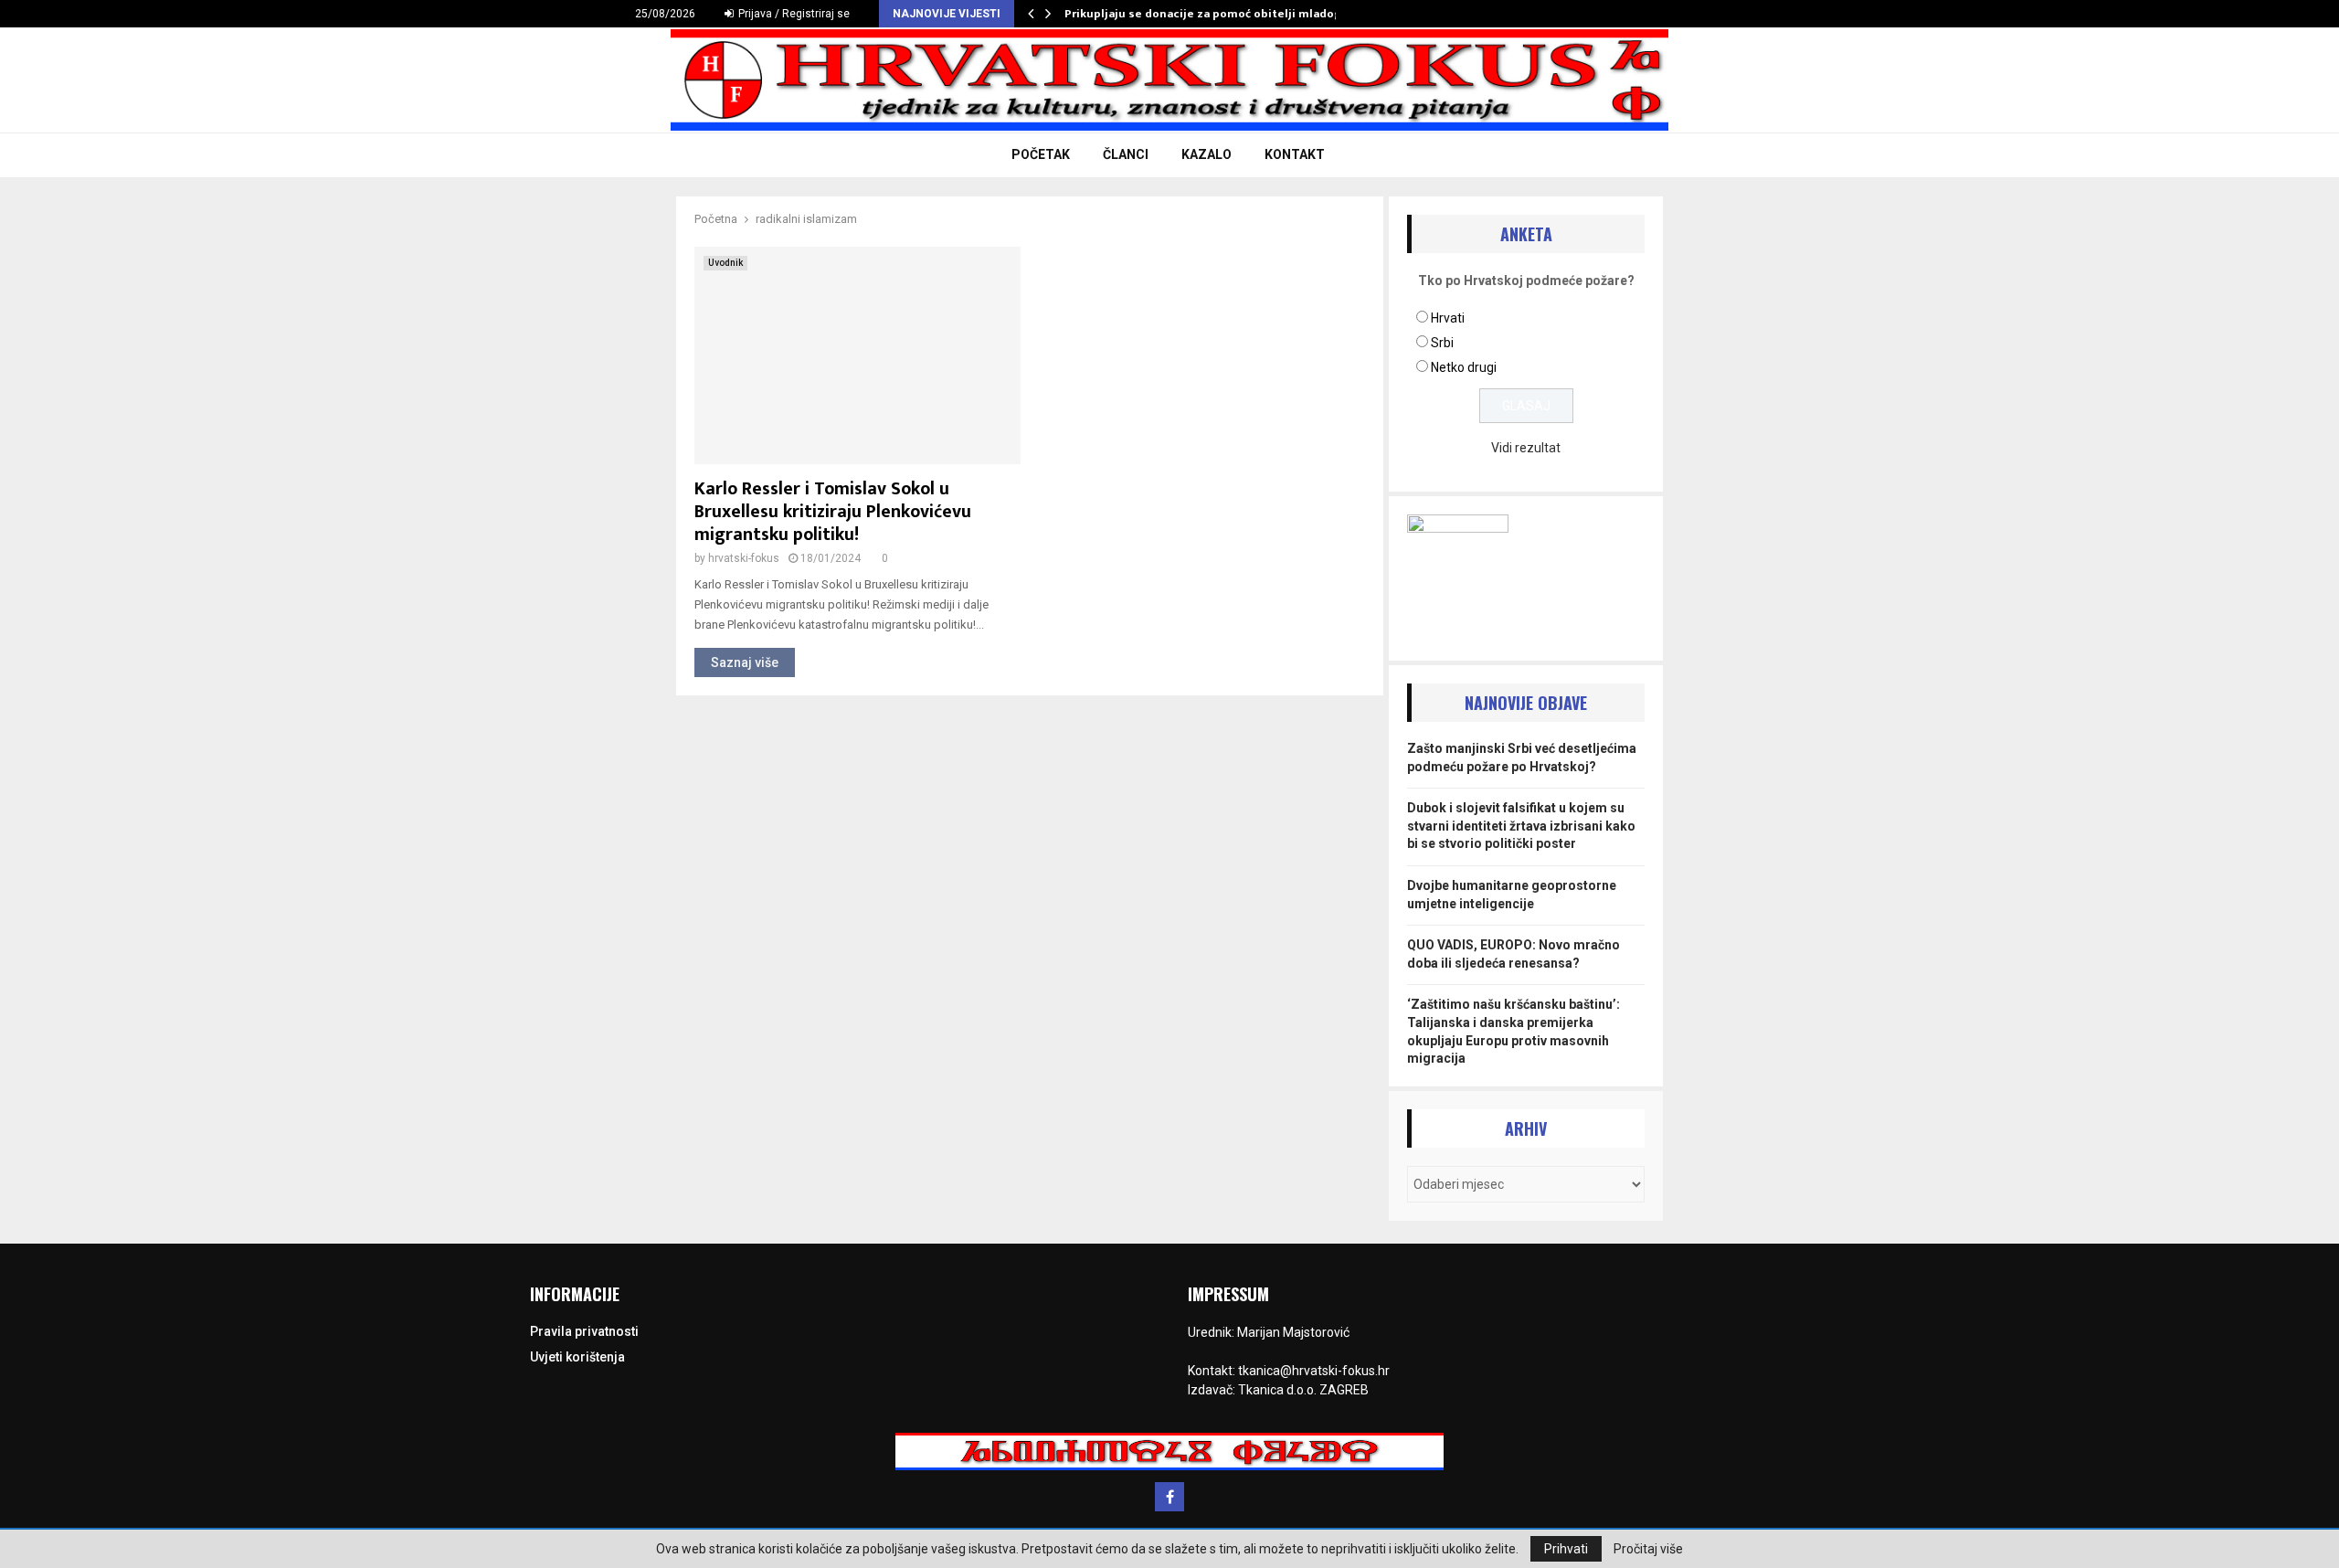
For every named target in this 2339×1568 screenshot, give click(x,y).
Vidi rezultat (1526, 448)
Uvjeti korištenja (577, 1357)
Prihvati (1566, 1549)
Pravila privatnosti (584, 1331)
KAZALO (1207, 154)
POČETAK (1041, 154)
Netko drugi (1464, 367)
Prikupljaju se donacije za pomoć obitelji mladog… (1208, 14)
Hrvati (1448, 318)
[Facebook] (1169, 1497)
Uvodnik (725, 263)
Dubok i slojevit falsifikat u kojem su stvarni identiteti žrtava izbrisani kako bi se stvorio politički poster (1521, 826)
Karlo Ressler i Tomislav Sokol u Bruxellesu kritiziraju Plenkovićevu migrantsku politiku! (833, 512)
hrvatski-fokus (744, 558)
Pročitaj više (1648, 1549)
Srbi (1442, 343)
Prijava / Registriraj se (793, 14)
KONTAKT (1295, 154)
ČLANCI (1126, 154)
